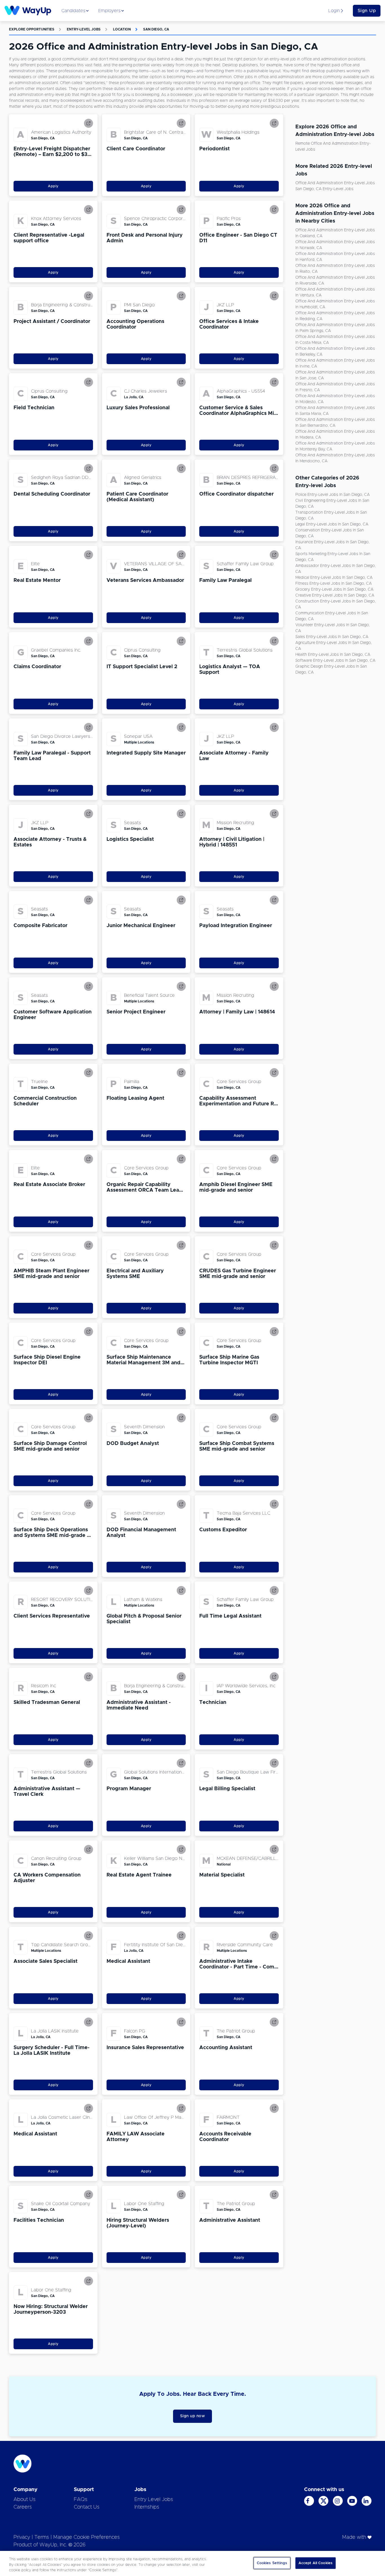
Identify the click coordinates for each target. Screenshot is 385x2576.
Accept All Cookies (316, 2563)
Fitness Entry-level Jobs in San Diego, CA (334, 584)
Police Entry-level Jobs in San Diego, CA (333, 495)
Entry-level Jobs (84, 29)
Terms (42, 2537)
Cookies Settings (272, 2563)
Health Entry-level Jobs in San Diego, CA (333, 655)
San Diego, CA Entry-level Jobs (324, 189)
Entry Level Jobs (154, 2500)
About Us (25, 2500)
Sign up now (193, 2416)
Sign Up (367, 11)
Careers (23, 2507)
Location (122, 29)
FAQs (81, 2500)
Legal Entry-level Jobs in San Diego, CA (332, 524)
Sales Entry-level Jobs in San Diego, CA (332, 637)
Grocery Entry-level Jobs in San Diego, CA (334, 589)
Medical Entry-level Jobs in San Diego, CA (334, 578)
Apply (53, 186)
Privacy (22, 2537)
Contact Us (87, 2507)
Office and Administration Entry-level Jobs (335, 183)
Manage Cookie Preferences (87, 2537)
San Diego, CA (156, 29)
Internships (147, 2507)
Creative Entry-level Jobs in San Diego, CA (335, 595)
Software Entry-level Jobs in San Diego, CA (335, 661)
